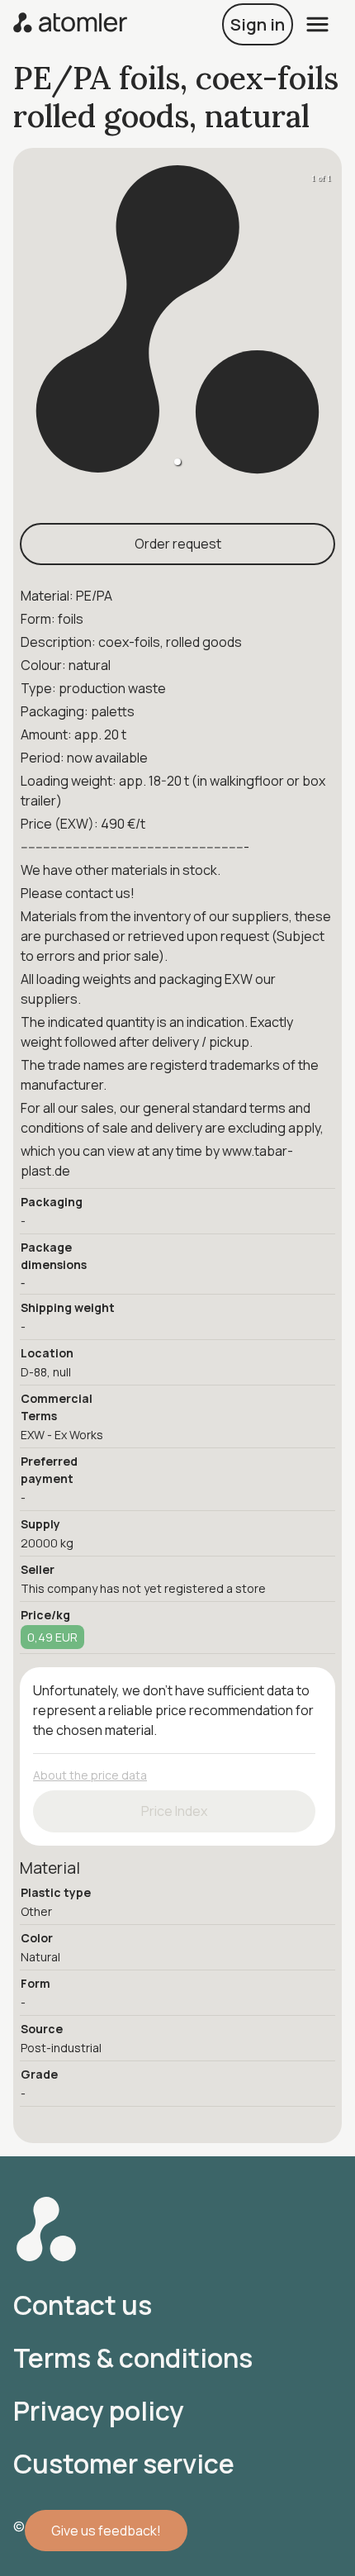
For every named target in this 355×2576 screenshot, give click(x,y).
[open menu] (317, 24)
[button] (177, 462)
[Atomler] (70, 24)
